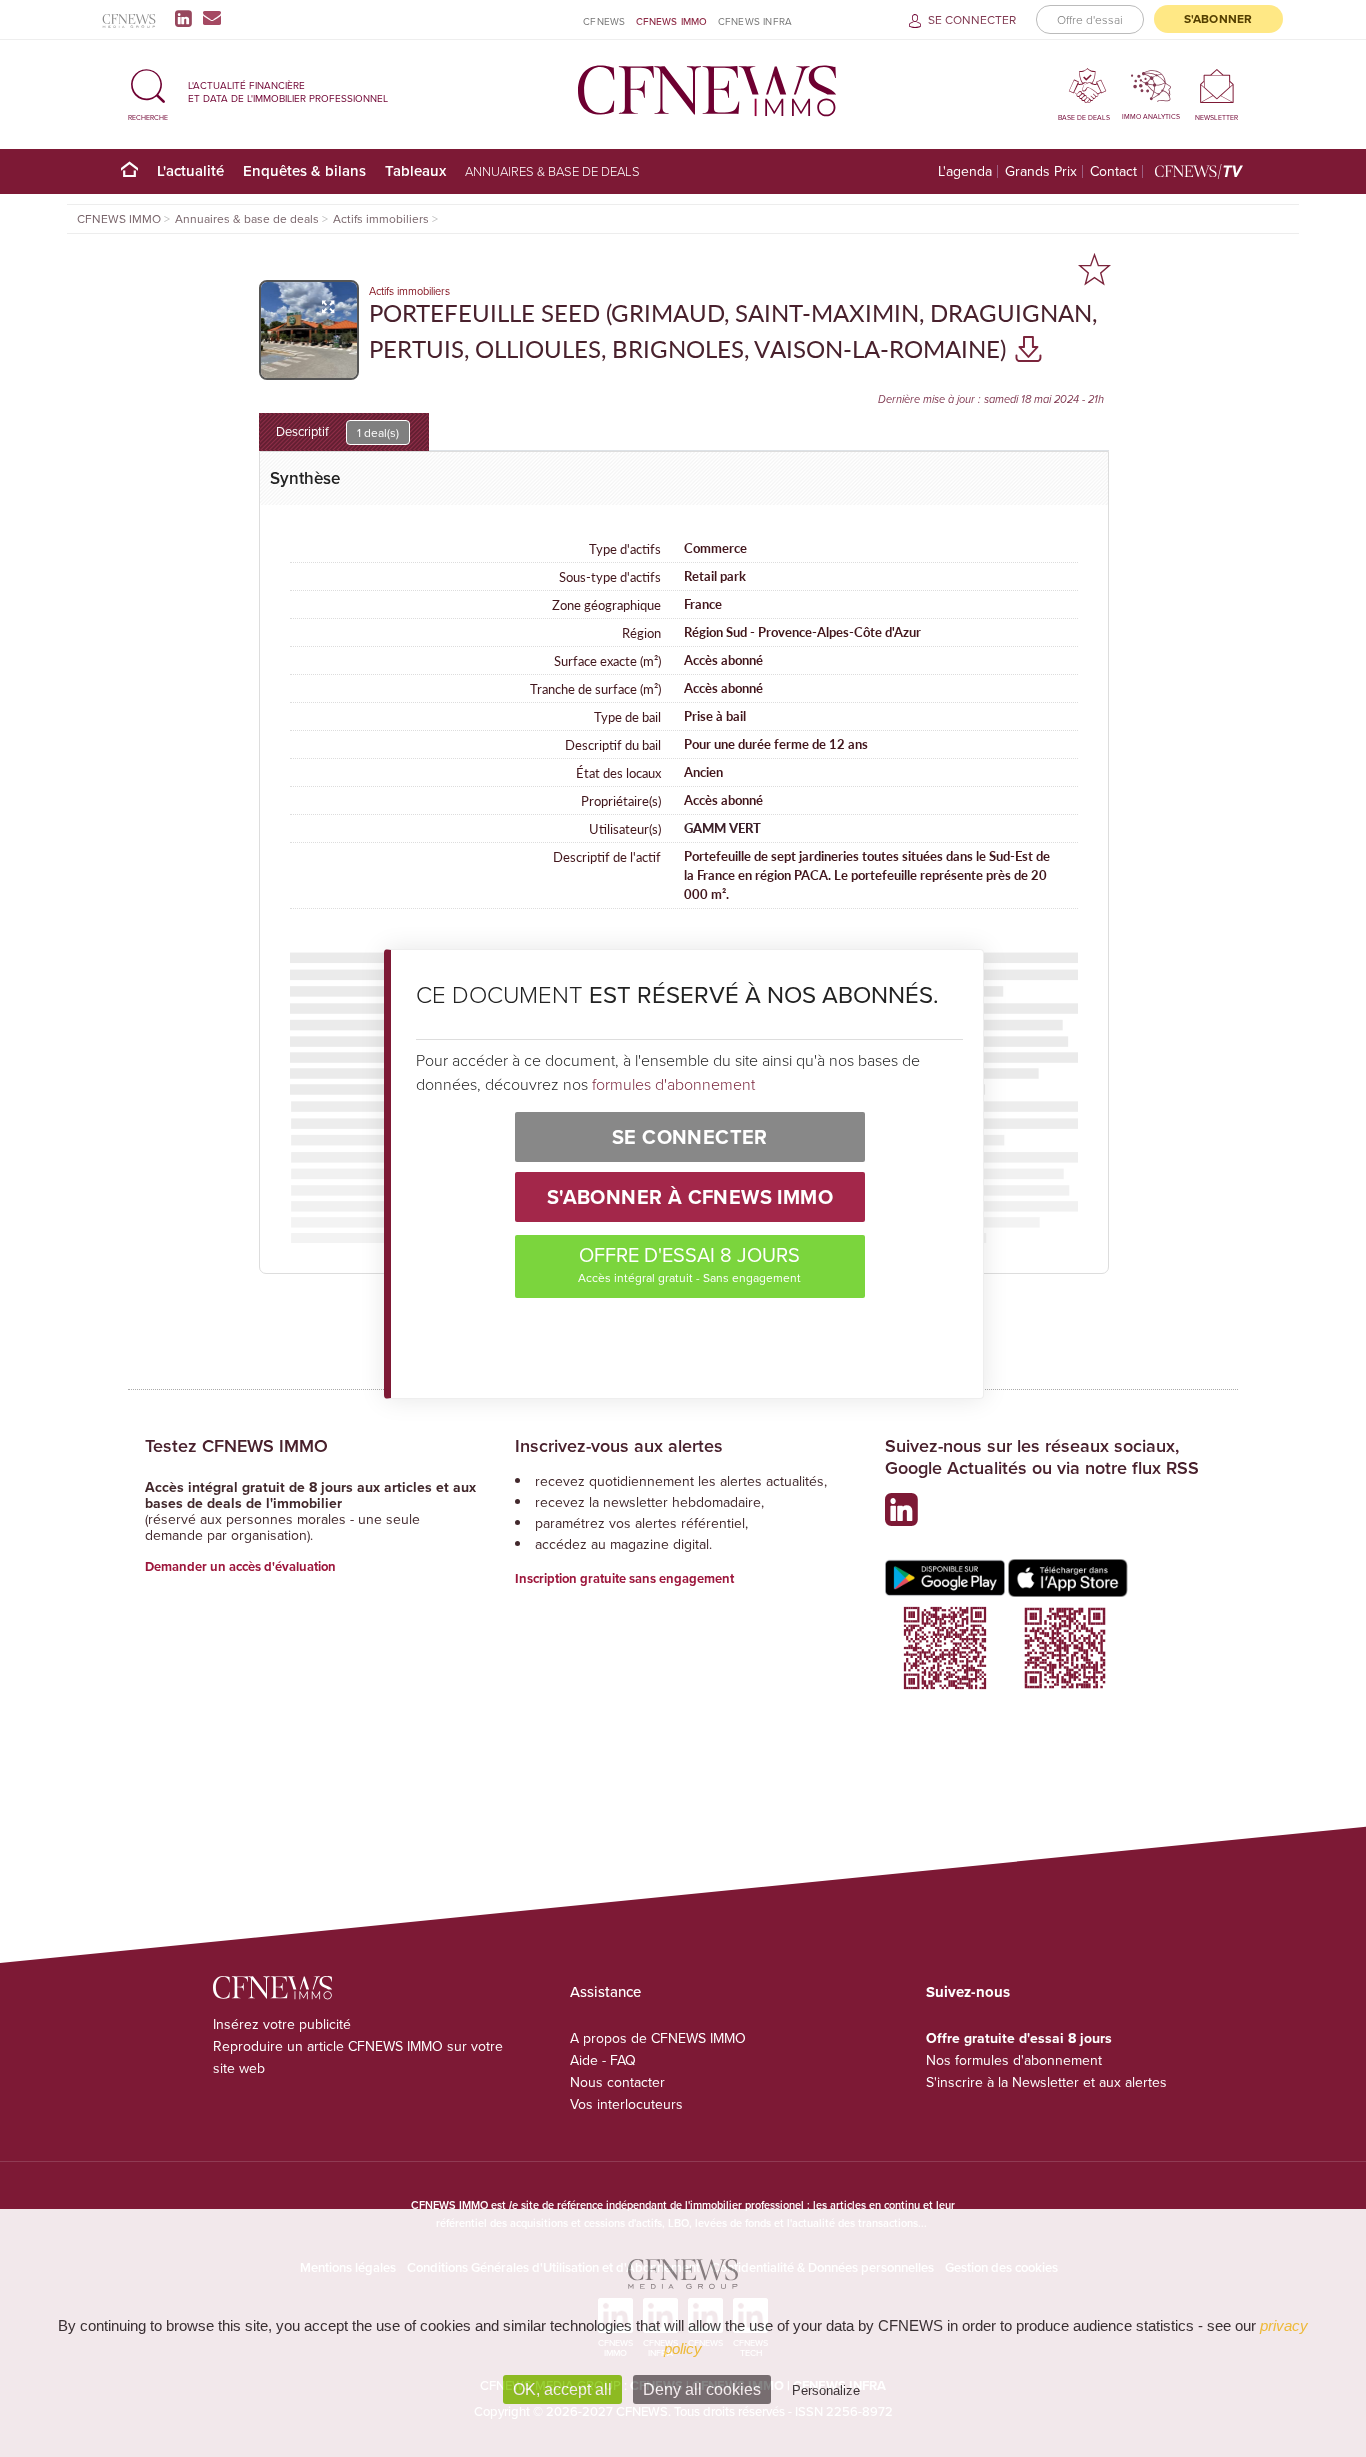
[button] (148, 91)
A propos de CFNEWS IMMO (658, 2038)
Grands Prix (1041, 171)
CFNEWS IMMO (672, 21)
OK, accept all (562, 2389)
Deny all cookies (702, 2389)
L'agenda (965, 171)
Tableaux (415, 170)
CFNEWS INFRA (755, 21)
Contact (1113, 171)
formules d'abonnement (673, 1084)
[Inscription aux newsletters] (212, 18)
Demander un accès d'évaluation (240, 1566)
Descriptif (337, 431)
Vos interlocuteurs (626, 2104)
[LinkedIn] (187, 18)
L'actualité (190, 170)
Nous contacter (617, 2082)
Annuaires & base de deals (552, 171)
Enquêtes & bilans (304, 170)
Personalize (826, 2390)
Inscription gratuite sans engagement (624, 1578)
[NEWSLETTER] (1216, 85)
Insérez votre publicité (282, 2024)
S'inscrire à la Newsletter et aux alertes (1046, 2082)
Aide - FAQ (603, 2060)
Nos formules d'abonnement (1014, 2060)
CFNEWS (604, 21)
